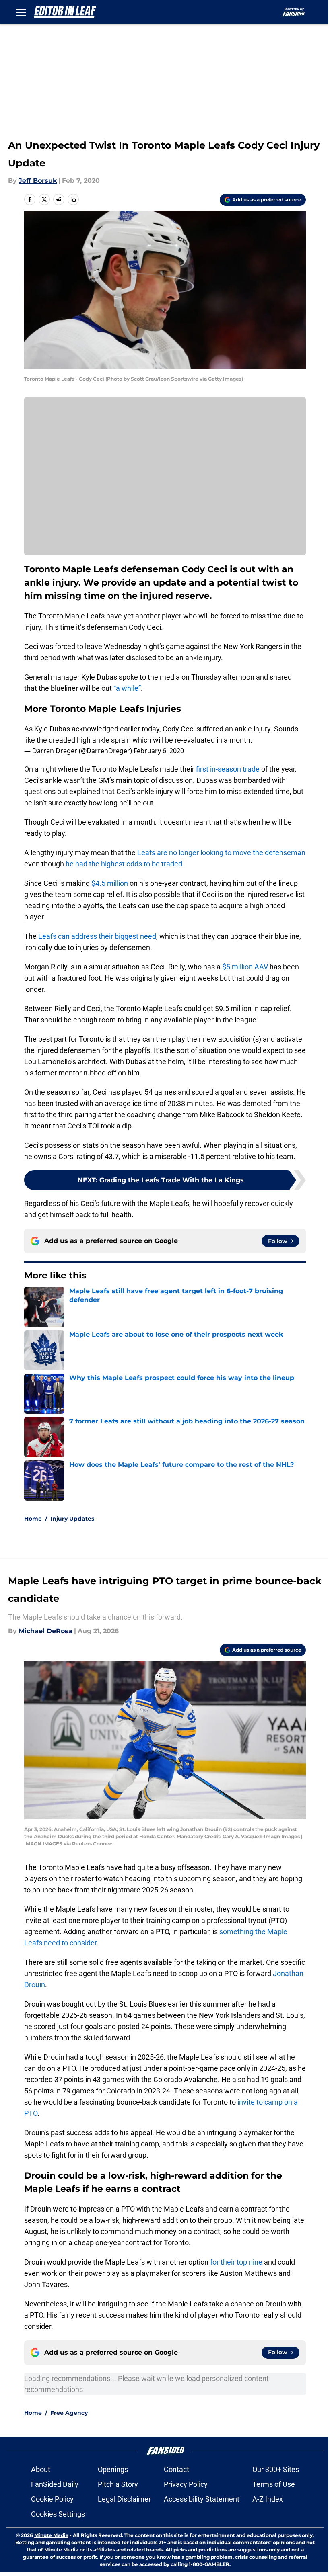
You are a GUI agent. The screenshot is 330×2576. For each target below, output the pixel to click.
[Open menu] (21, 12)
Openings (113, 2469)
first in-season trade (228, 769)
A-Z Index (268, 2499)
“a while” (127, 688)
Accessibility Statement (202, 2499)
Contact (176, 2469)
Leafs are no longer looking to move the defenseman (221, 853)
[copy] (73, 199)
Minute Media (51, 2535)
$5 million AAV (245, 967)
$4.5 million (110, 883)
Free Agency (69, 2413)
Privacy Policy (186, 2484)
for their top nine (236, 2262)
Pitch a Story (118, 2484)
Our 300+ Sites (276, 2469)
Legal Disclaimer (124, 2499)
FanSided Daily (55, 2484)
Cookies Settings (58, 2514)
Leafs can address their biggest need (97, 936)
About (41, 2469)
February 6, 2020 (159, 751)
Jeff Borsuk (38, 181)
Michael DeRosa (45, 1631)
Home (33, 1519)
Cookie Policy (52, 2499)
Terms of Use (274, 2484)
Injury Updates (72, 1519)
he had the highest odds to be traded (123, 864)
